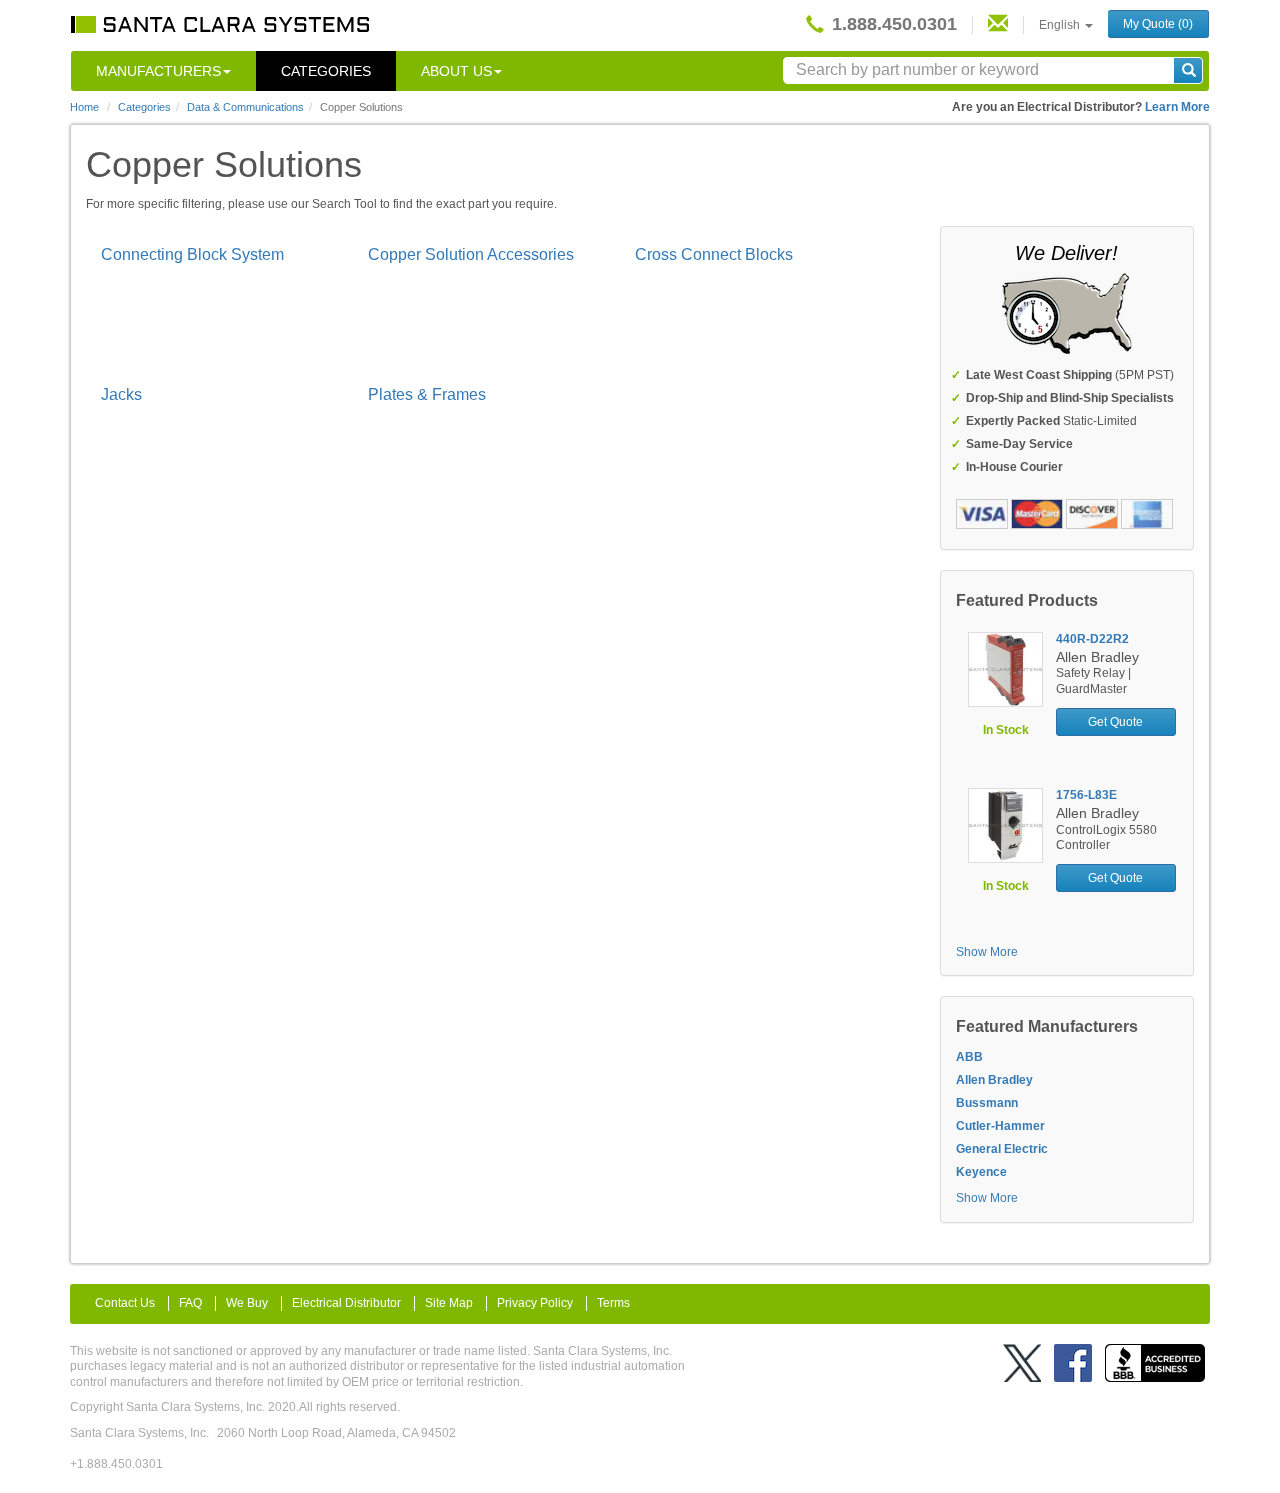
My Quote (1158, 24)
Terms (613, 1303)
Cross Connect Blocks (714, 254)
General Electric (1002, 1149)
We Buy (247, 1303)
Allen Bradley (994, 1080)
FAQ (190, 1303)
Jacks (121, 394)
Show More (987, 952)
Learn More (1177, 107)
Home (84, 107)
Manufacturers (158, 71)
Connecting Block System (192, 254)
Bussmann (987, 1103)
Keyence (981, 1172)
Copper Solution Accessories (471, 254)
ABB (969, 1057)
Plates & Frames (427, 394)
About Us (456, 71)
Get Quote (1115, 722)
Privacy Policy (535, 1303)
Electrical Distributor (346, 1303)
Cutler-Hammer (1000, 1126)
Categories (326, 71)
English (1061, 25)
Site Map (449, 1303)
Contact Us (125, 1303)
